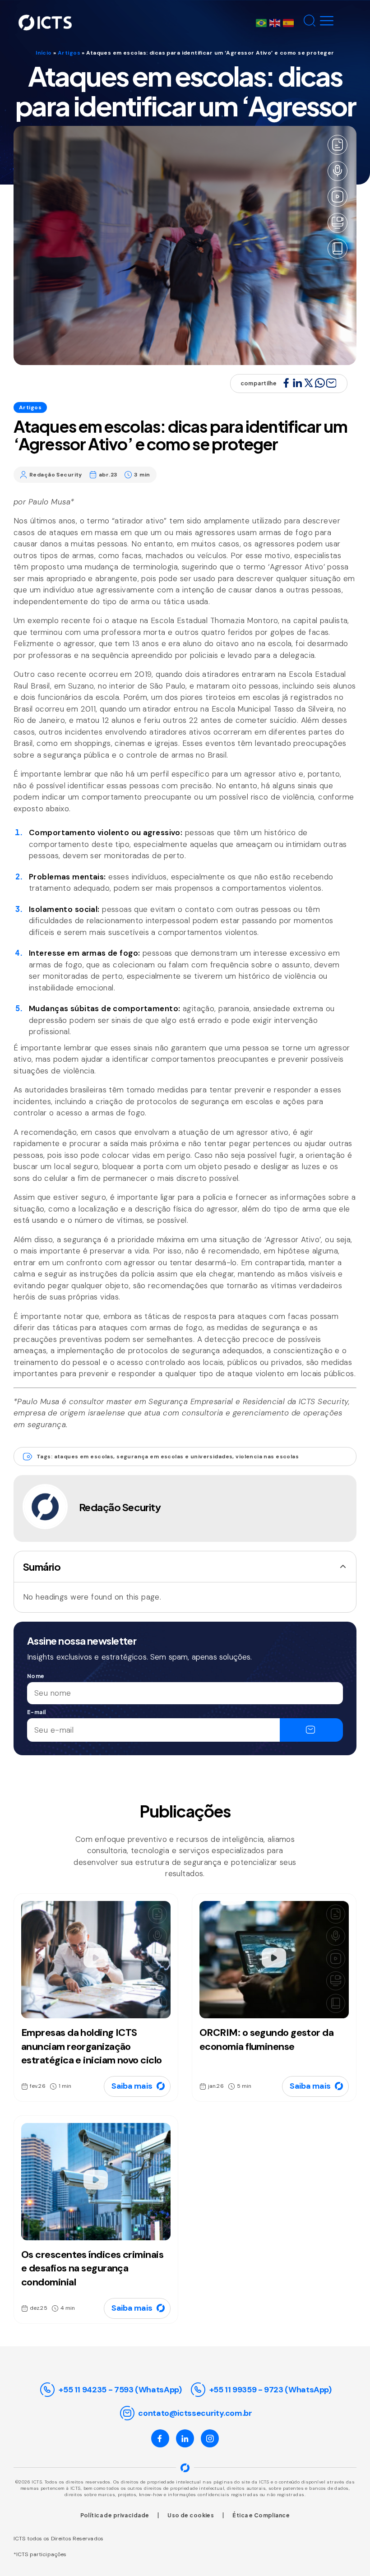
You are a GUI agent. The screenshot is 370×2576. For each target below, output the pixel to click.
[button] (308, 23)
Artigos (69, 53)
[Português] (263, 22)
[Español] (290, 22)
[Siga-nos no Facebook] (160, 2438)
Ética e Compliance (261, 2515)
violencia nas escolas (267, 1457)
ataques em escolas (84, 1457)
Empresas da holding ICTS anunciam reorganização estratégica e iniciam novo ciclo (91, 2046)
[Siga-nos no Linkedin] (185, 2438)
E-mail (37, 1712)
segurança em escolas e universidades (174, 1457)
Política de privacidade (115, 2515)
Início (44, 53)
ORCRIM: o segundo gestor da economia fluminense (266, 2040)
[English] (276, 22)
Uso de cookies (191, 2515)
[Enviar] (311, 1730)
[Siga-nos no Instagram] (210, 2438)
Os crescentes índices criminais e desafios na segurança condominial (92, 2268)
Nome (36, 1676)
